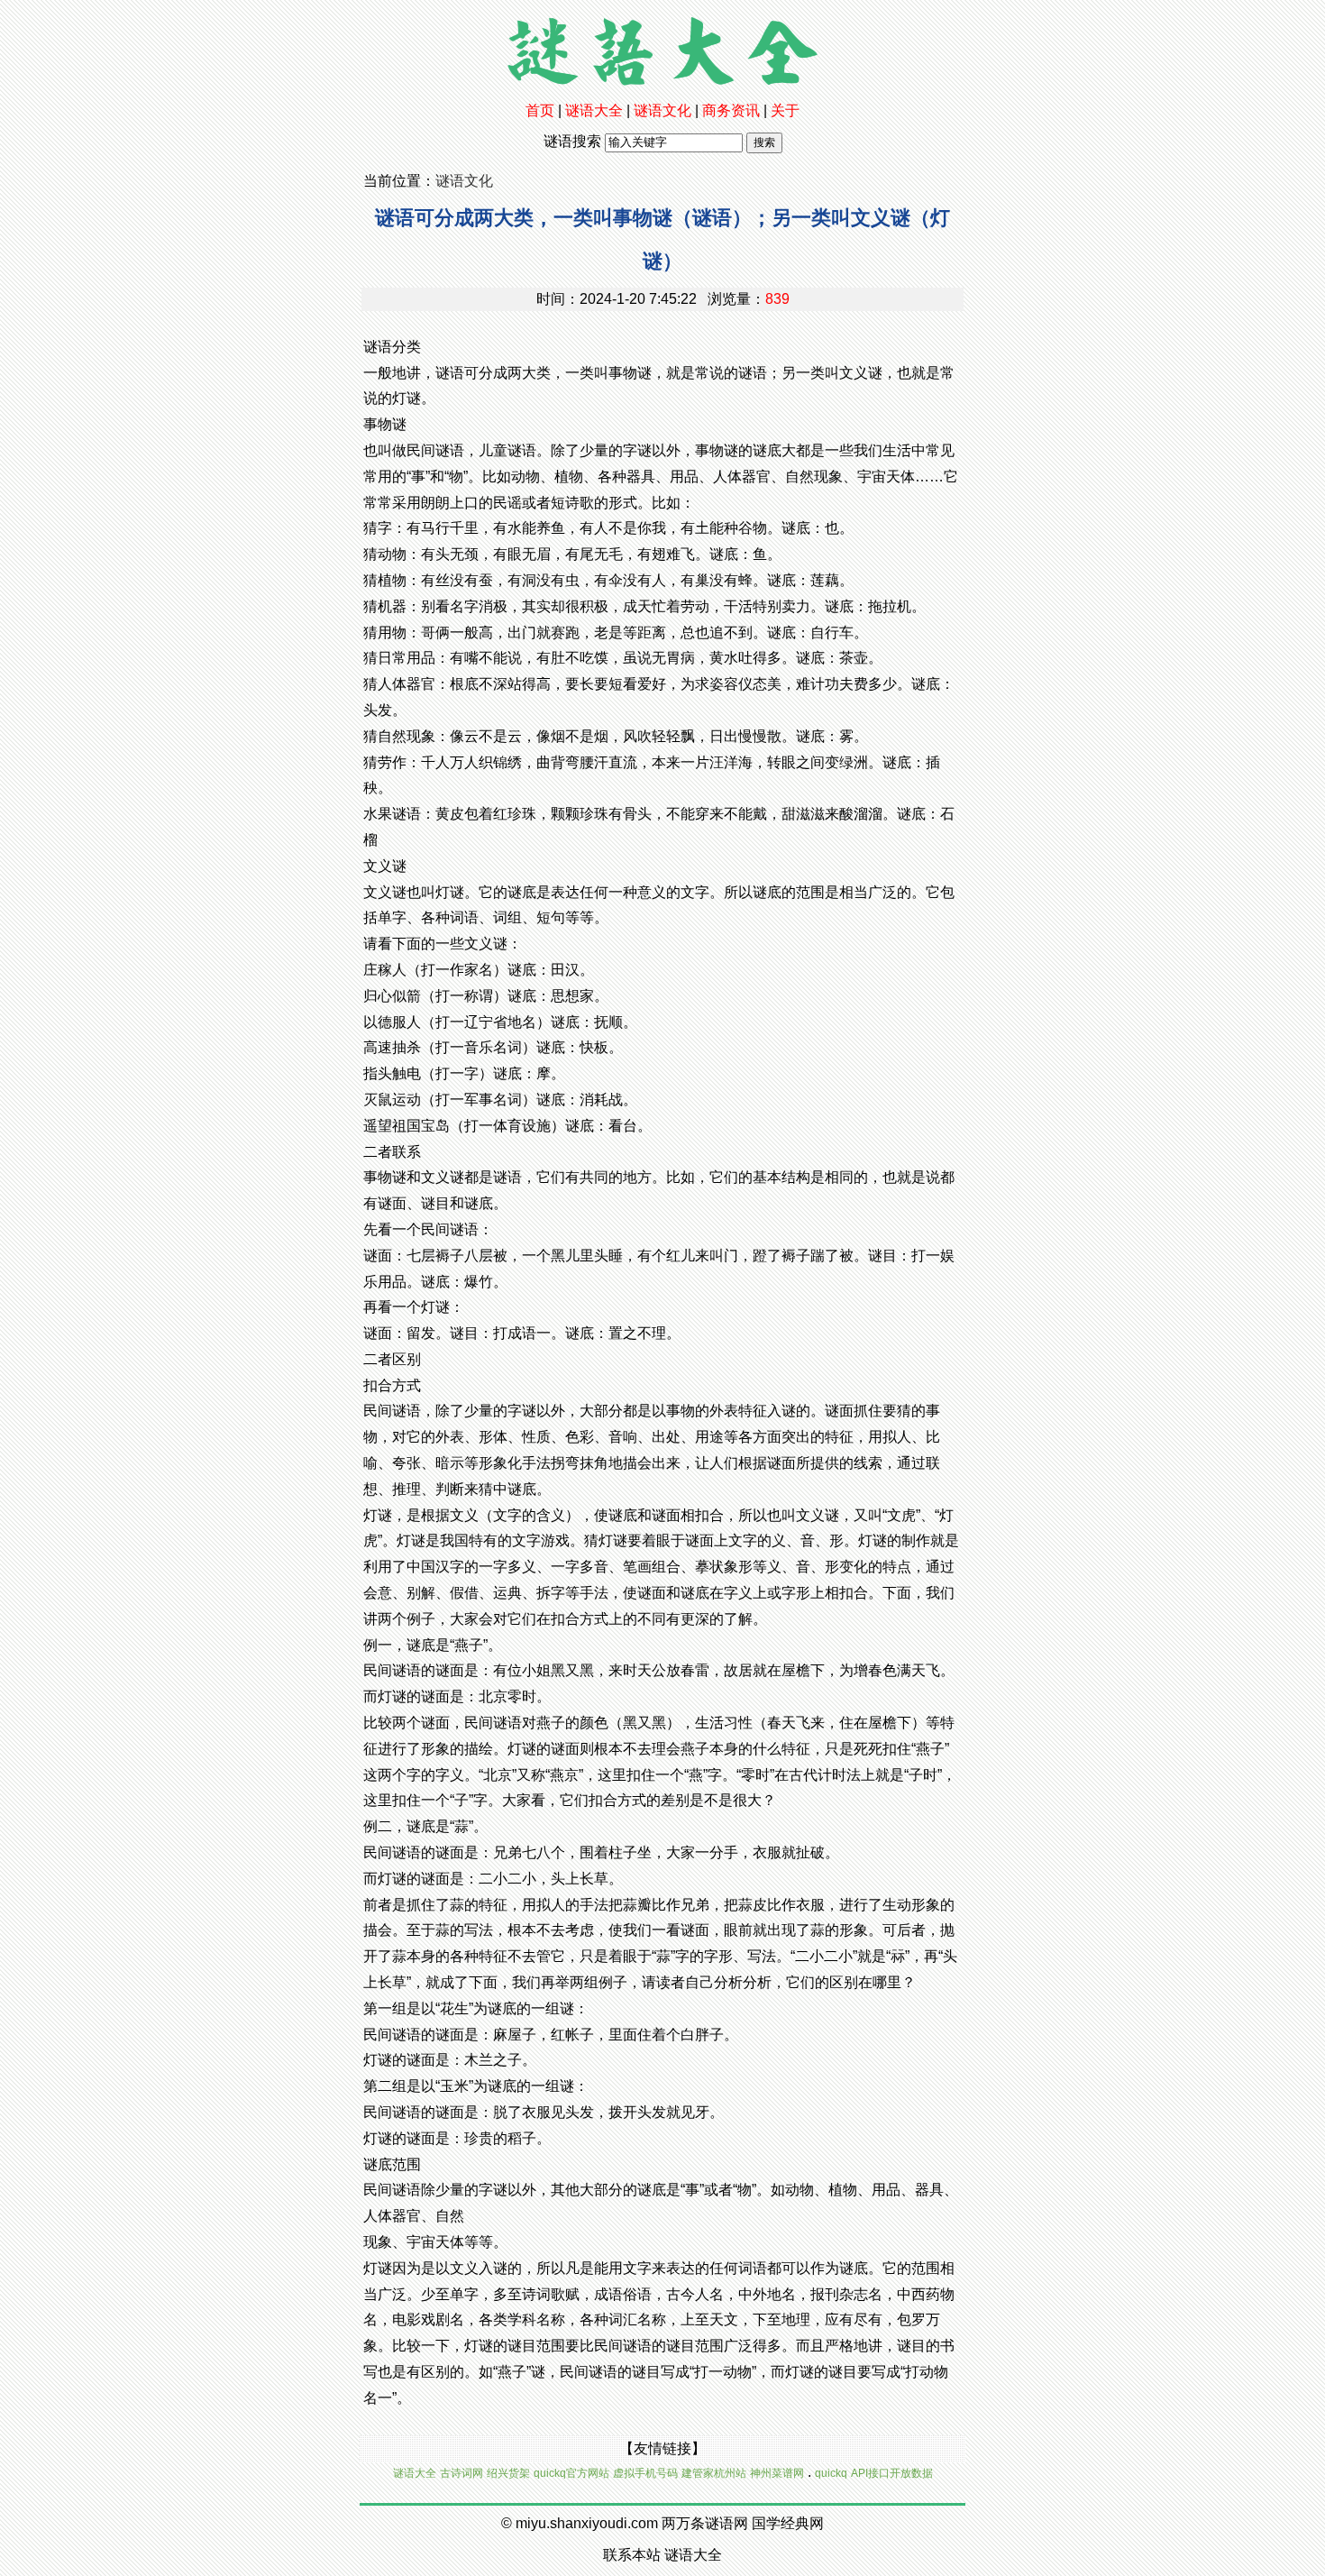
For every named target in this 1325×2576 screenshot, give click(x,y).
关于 (785, 110)
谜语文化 (662, 110)
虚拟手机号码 (645, 2473)
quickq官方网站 (571, 2473)
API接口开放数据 (892, 2473)
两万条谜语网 (705, 2523)
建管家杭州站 (714, 2473)
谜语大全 (594, 110)
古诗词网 (461, 2473)
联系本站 (632, 2555)
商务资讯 (731, 110)
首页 (540, 110)
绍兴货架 (508, 2473)
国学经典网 (788, 2523)
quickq (831, 2473)
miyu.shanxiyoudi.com (587, 2523)
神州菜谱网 (777, 2473)
